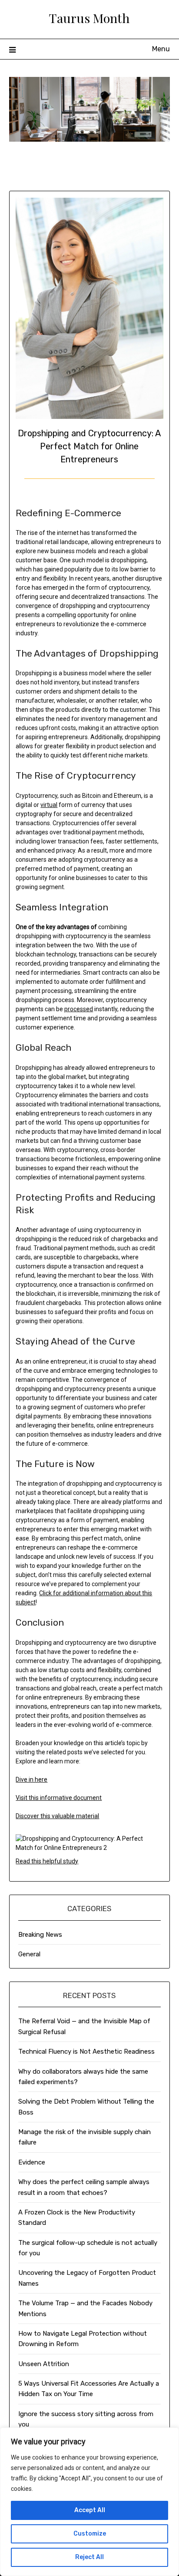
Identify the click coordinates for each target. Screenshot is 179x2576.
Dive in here (31, 1779)
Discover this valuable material (57, 1816)
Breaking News (40, 1935)
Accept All (90, 2510)
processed (79, 1009)
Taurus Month (89, 18)
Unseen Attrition (44, 2364)
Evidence (32, 2162)
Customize (90, 2534)
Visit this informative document (59, 1798)
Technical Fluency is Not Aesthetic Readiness (86, 2052)
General (29, 1954)
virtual (49, 805)
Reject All (89, 2557)
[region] (89, 2502)
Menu (161, 49)
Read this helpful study (47, 1861)
